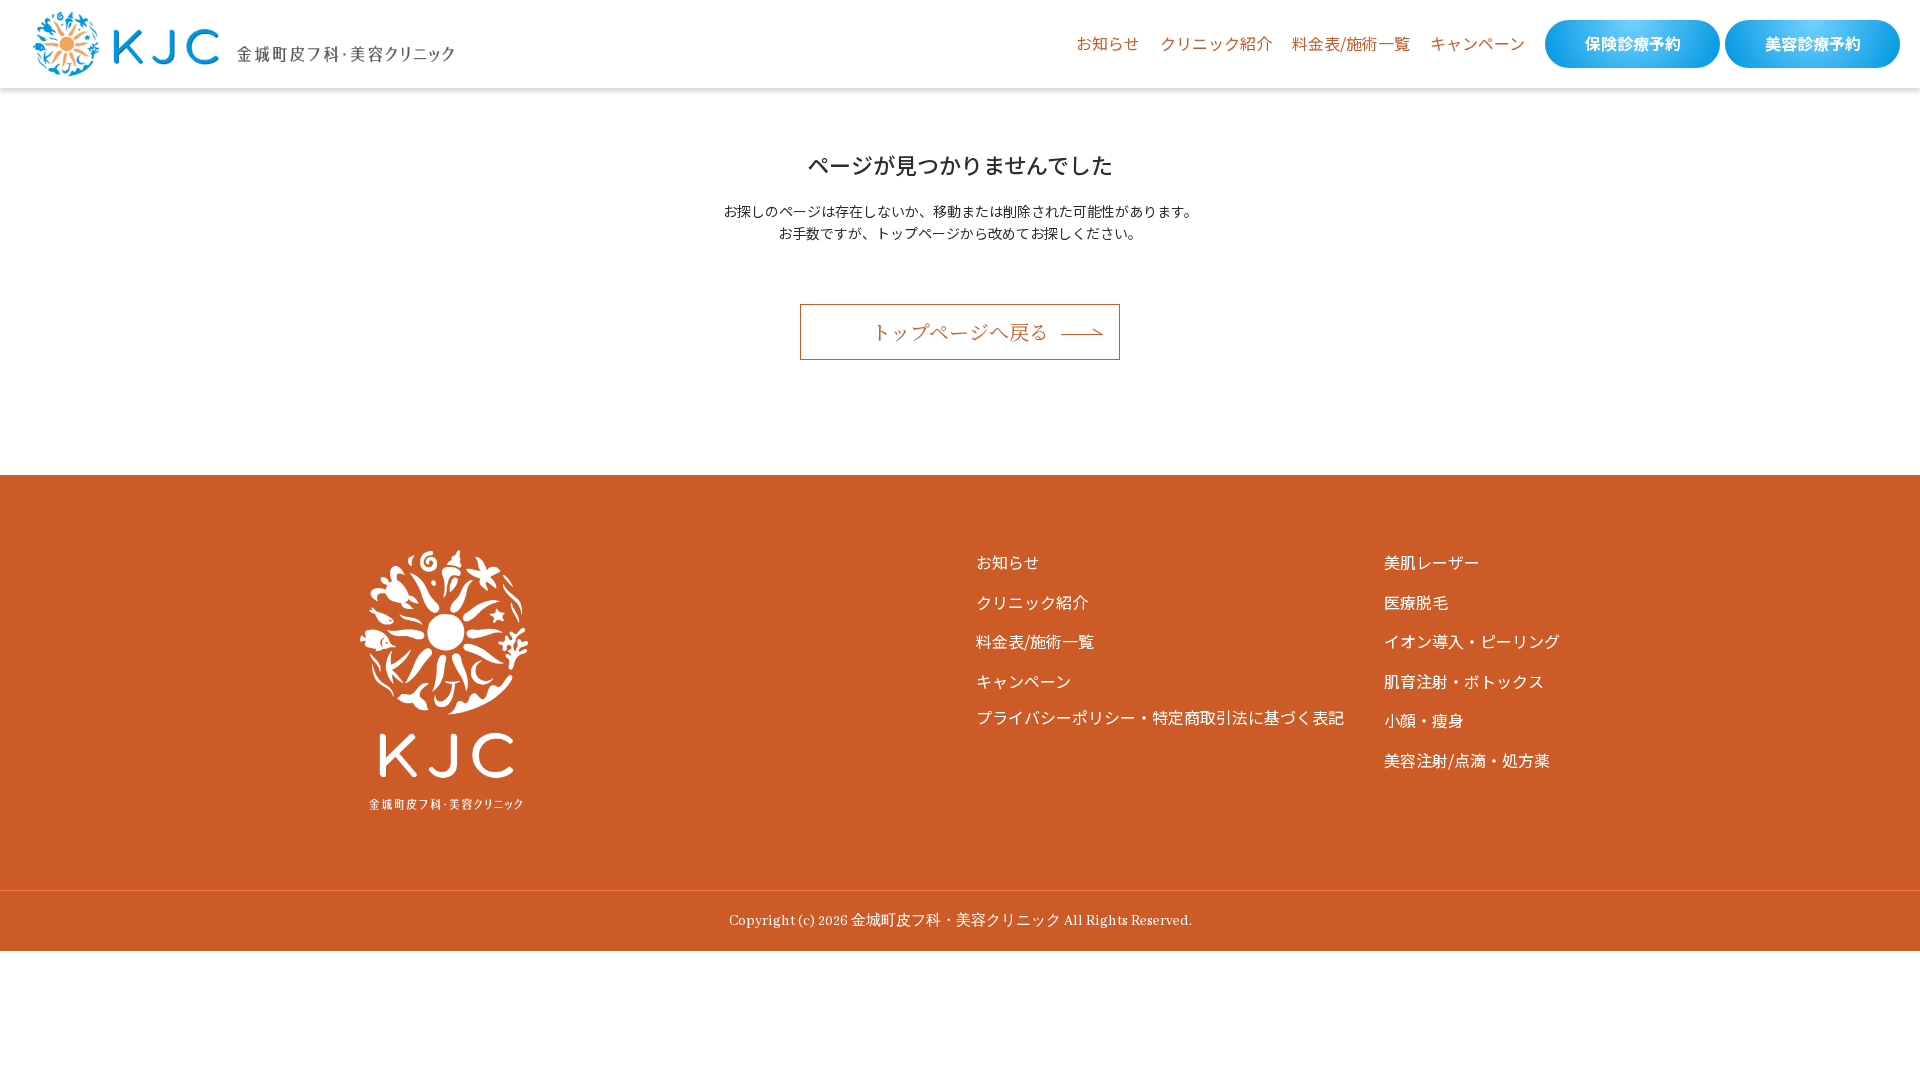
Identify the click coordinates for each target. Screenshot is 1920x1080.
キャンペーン (1477, 43)
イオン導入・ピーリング (1472, 641)
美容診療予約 (1813, 43)
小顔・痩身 (1424, 720)
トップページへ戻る (960, 331)
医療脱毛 (1416, 602)
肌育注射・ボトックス (1464, 681)
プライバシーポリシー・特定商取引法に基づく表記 (1160, 717)
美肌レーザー (1432, 562)
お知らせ (1108, 43)
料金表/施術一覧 (1351, 43)
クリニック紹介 (1216, 43)
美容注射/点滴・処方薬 (1467, 760)
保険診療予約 (1633, 43)
